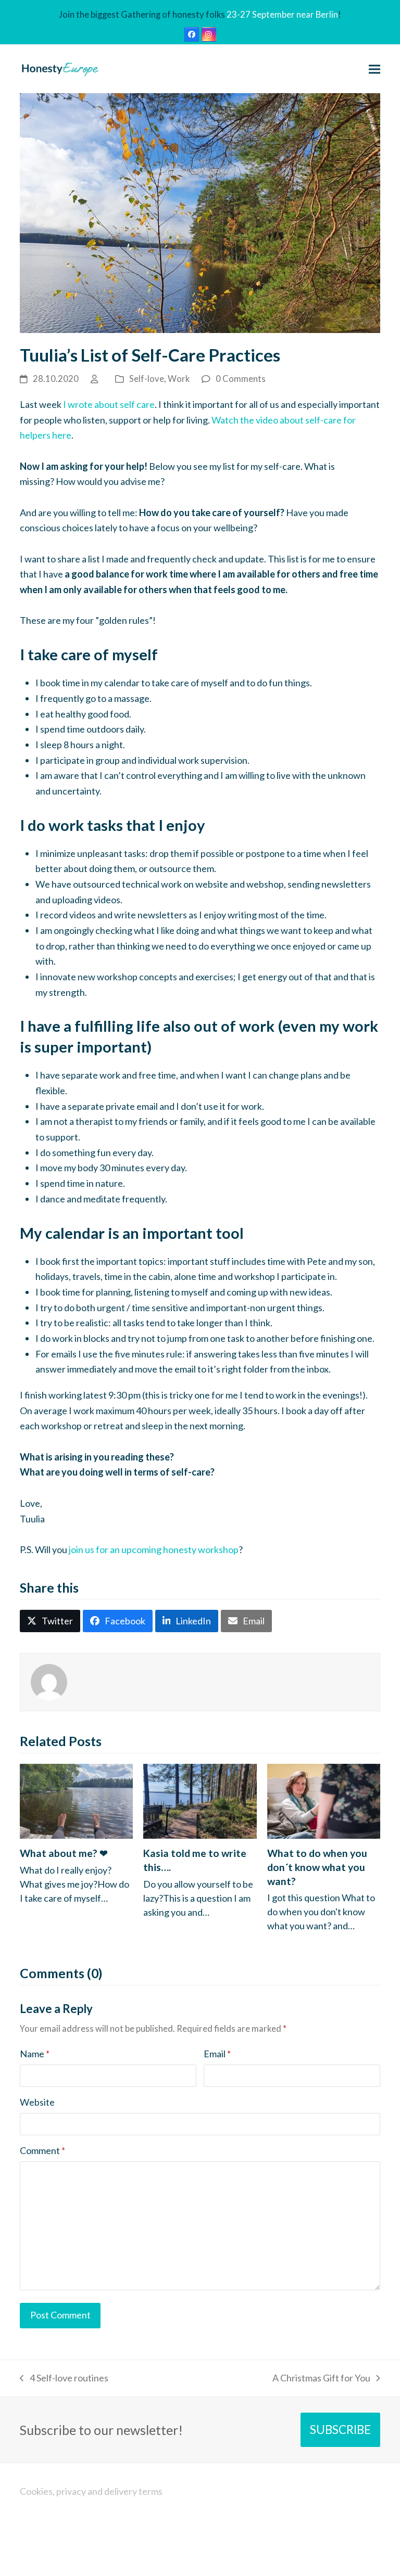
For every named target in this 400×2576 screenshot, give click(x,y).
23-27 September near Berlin (282, 15)
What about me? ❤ (64, 1853)
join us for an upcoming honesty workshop (154, 1549)
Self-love (147, 379)
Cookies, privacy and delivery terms (91, 2491)
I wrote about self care (109, 404)
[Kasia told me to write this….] (200, 1800)
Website (37, 2102)
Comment (42, 2150)
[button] (374, 69)
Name (35, 2054)
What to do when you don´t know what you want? (317, 1867)
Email (217, 2054)
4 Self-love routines (64, 2379)
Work (179, 379)
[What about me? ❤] (76, 1800)
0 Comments (241, 379)
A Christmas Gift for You (321, 2379)
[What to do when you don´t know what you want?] (324, 1800)
